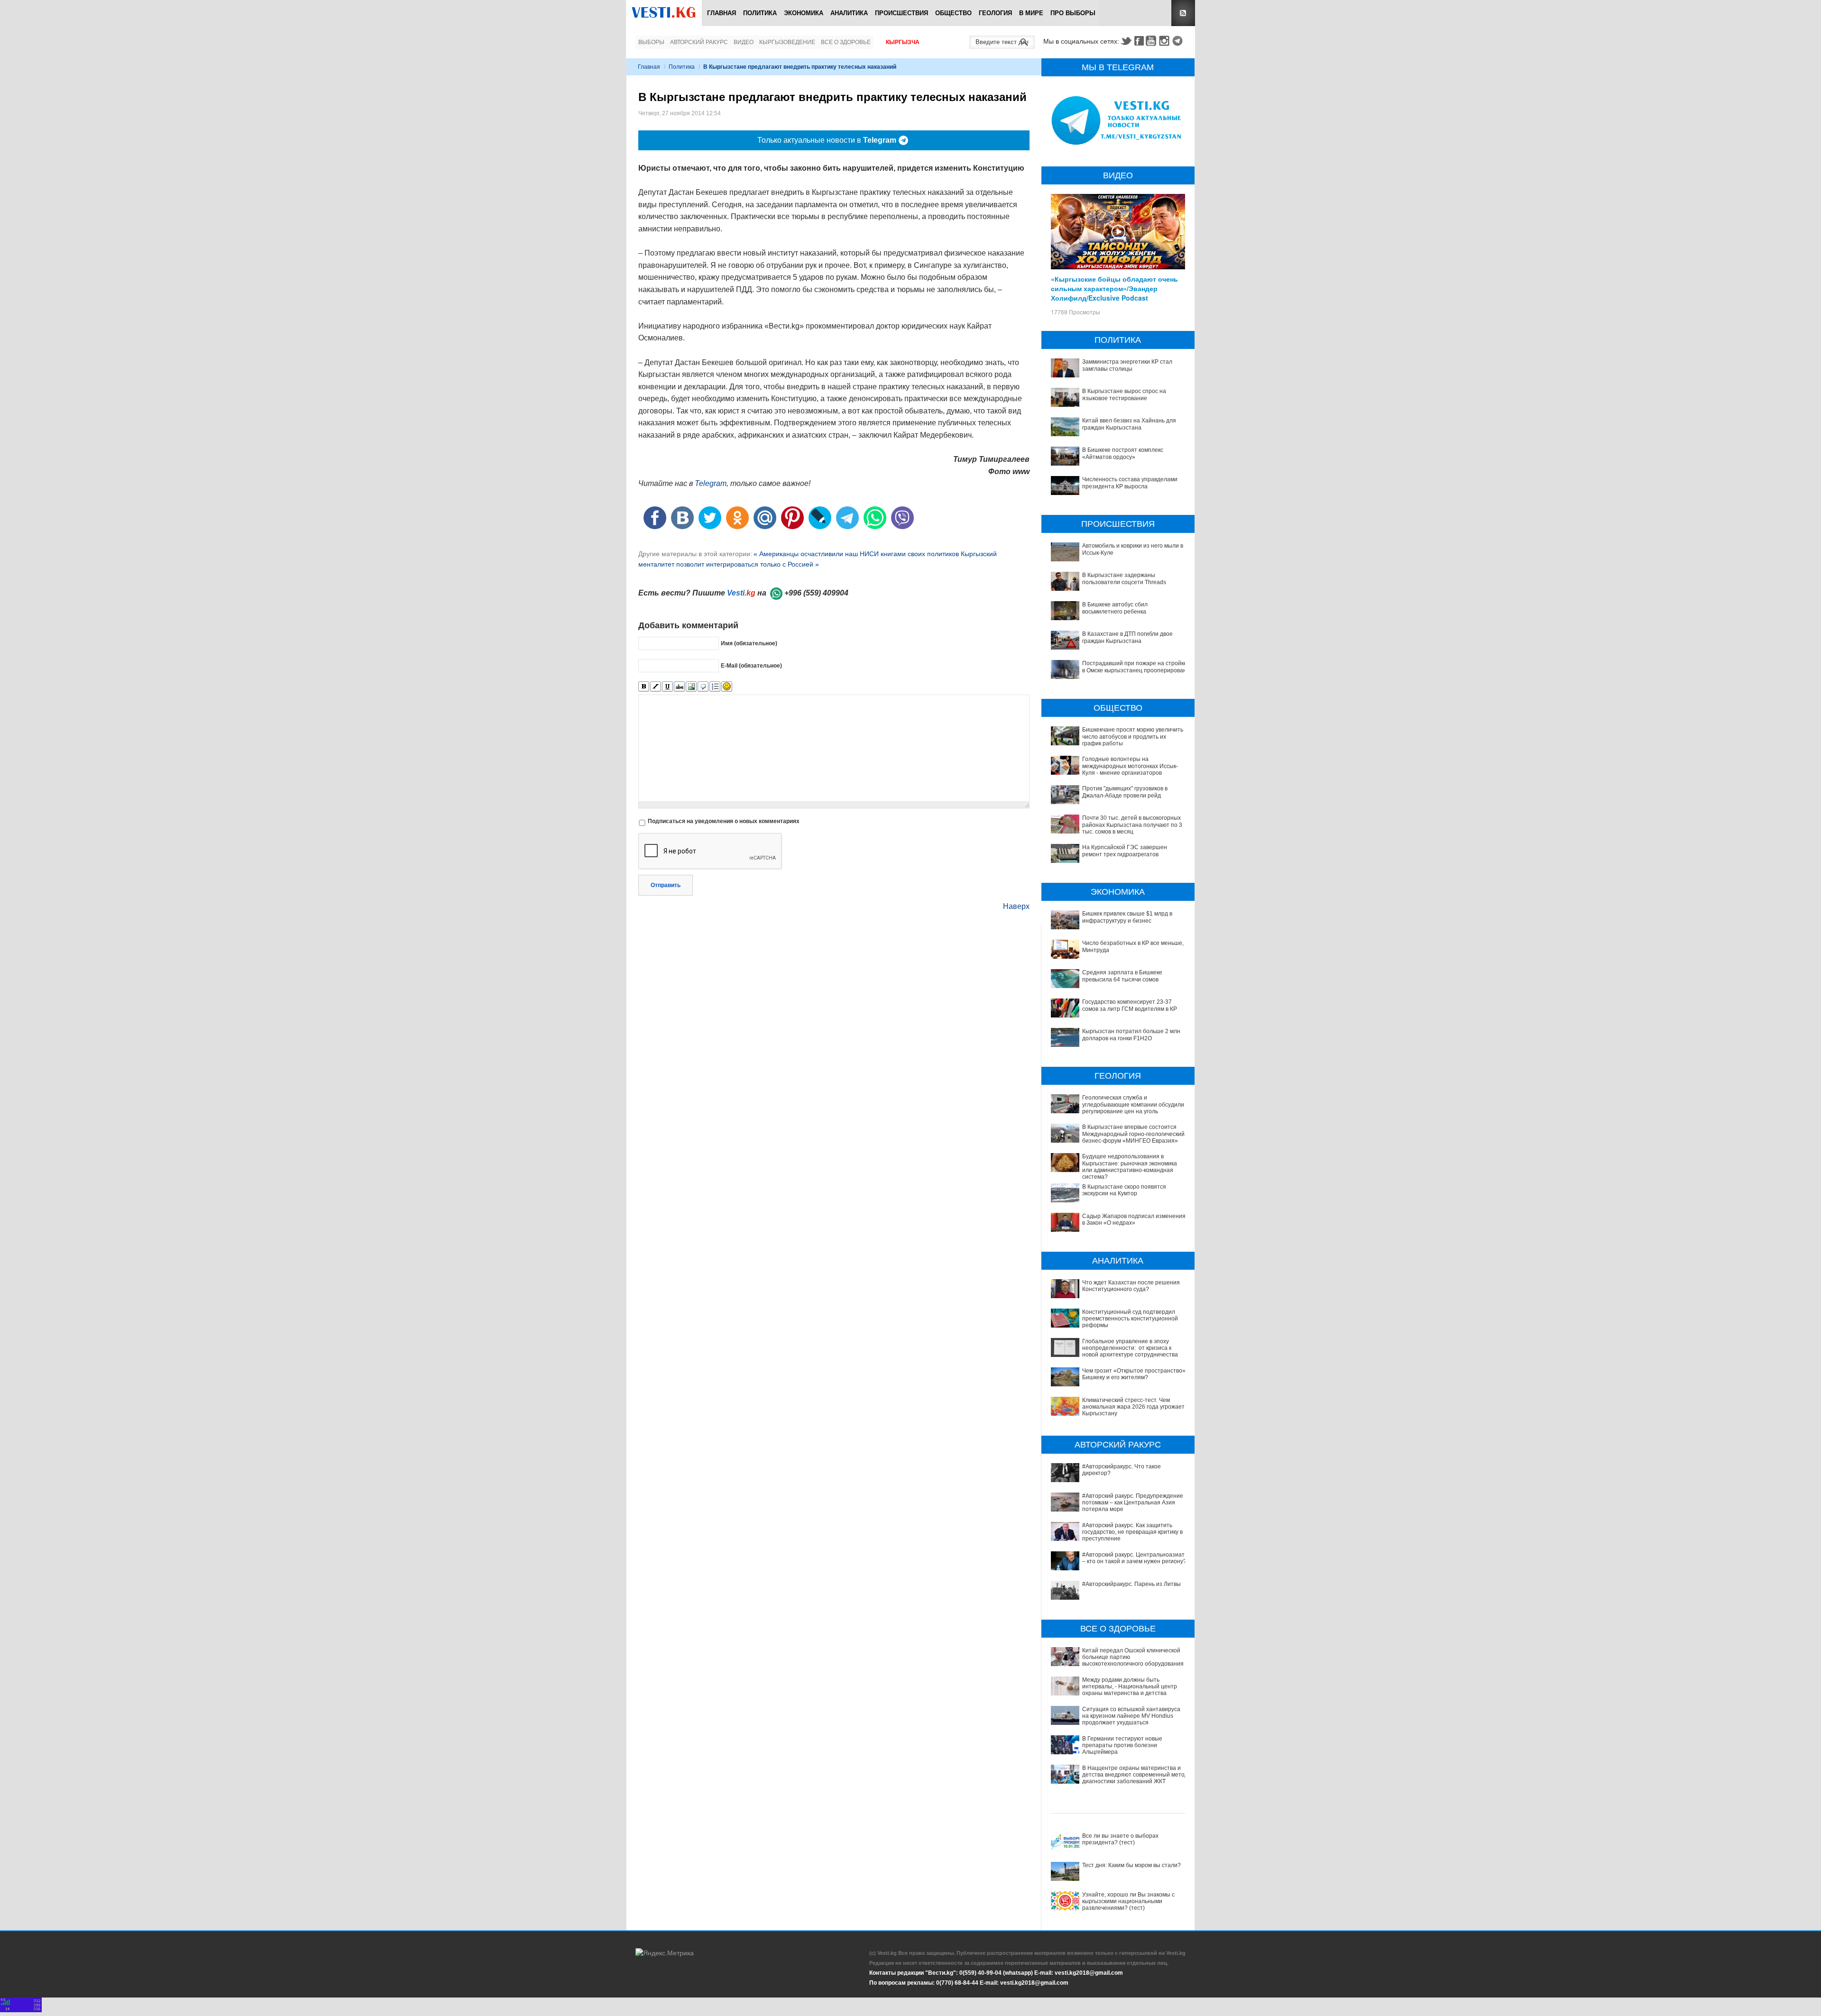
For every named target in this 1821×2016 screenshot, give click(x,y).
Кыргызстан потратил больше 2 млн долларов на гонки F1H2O (1131, 1035)
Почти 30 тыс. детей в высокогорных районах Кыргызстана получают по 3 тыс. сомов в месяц (1132, 825)
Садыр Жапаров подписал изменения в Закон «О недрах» (1134, 1219)
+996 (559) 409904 (816, 593)
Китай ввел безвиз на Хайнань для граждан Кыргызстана (1129, 424)
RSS (1183, 13)
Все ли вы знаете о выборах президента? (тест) (1120, 1839)
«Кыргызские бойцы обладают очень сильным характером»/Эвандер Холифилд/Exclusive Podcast (1114, 288)
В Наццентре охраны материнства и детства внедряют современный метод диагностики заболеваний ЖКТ (1135, 1775)
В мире (1031, 13)
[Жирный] (644, 687)
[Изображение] (691, 687)
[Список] (715, 687)
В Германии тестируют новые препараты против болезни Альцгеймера (1122, 1746)
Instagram (1166, 41)
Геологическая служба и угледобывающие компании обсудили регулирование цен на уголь (1133, 1104)
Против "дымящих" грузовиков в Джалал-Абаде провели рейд (1125, 792)
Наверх (1016, 906)
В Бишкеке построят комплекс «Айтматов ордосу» (1123, 453)
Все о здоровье (846, 42)
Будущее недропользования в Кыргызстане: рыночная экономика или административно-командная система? (1130, 1167)
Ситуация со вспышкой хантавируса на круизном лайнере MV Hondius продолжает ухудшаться (1131, 1716)
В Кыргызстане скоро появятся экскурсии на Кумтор (1124, 1190)
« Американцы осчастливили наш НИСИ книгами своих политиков (857, 554)
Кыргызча (903, 42)
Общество (953, 13)
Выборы (651, 42)
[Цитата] (703, 687)
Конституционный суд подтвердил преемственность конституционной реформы (1130, 1319)
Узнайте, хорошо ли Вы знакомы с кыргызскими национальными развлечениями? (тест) (1128, 1901)
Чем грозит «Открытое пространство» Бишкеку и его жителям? (1134, 1374)
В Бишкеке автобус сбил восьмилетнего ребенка (1115, 608)
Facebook (1139, 41)
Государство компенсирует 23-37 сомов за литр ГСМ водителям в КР (1130, 1005)
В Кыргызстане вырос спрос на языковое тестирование (1124, 394)
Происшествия (901, 13)
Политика (760, 13)
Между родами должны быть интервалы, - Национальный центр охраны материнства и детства (1130, 1687)
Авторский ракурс (699, 42)
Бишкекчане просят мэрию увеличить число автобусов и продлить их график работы (1133, 737)
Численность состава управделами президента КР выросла (1130, 483)
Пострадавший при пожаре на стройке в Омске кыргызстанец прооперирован (1135, 667)
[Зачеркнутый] (679, 687)
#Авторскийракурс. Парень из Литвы (1131, 1584)
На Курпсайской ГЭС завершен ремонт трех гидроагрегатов (1125, 851)
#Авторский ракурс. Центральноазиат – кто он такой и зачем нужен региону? (1134, 1558)
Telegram (1179, 41)
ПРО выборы (1073, 13)
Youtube (1152, 41)
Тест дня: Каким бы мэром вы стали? (1131, 1865)
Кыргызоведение (787, 42)
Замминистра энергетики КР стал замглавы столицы (1127, 365)
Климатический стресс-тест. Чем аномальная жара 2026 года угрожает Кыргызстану (1133, 1407)
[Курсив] (656, 687)
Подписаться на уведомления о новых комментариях (724, 821)
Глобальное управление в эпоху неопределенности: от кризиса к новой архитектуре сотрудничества (1130, 1348)
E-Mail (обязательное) (751, 666)
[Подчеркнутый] (667, 687)
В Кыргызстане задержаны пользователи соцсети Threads (1124, 578)
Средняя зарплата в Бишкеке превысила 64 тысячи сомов (1122, 976)
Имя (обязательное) (749, 643)
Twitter (1126, 41)
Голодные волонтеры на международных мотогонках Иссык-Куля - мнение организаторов (1130, 766)
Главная (722, 13)
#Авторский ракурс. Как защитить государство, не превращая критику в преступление (1132, 1532)
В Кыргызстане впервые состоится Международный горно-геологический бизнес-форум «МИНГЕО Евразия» (1133, 1134)
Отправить (666, 885)
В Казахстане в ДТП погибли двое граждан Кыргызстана (1127, 637)
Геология (995, 13)
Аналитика (849, 13)
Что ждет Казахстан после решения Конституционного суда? (1131, 1286)
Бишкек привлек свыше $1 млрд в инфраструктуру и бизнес (1127, 917)
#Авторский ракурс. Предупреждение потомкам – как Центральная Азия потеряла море (1133, 1503)
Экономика (804, 13)
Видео (744, 42)
